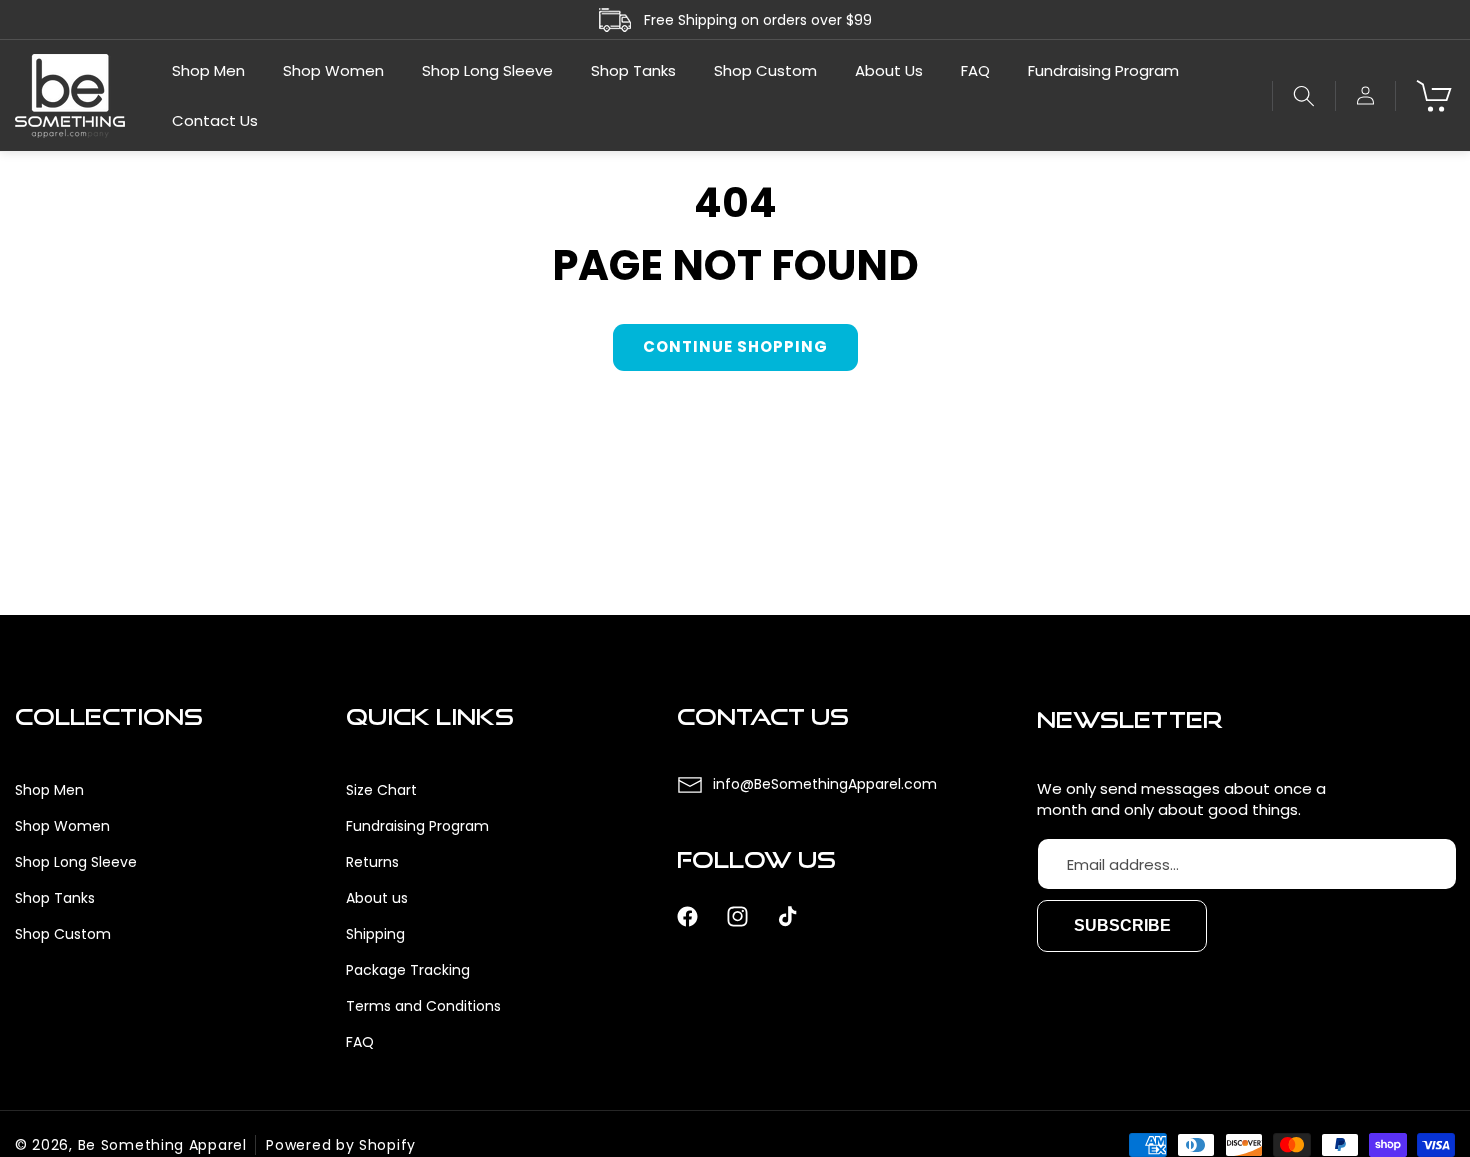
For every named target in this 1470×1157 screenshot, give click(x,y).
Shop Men (49, 790)
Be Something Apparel (162, 1145)
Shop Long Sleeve (76, 862)
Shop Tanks (55, 898)
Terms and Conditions (423, 1006)
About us (377, 898)
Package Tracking (408, 970)
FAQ (360, 1042)
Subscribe (1122, 926)
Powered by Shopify (341, 1145)
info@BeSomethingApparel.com (825, 784)
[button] (1303, 96)
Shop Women (62, 826)
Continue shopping (735, 346)
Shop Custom (63, 934)
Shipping (375, 934)
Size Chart (381, 790)
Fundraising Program (417, 826)
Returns (372, 862)
